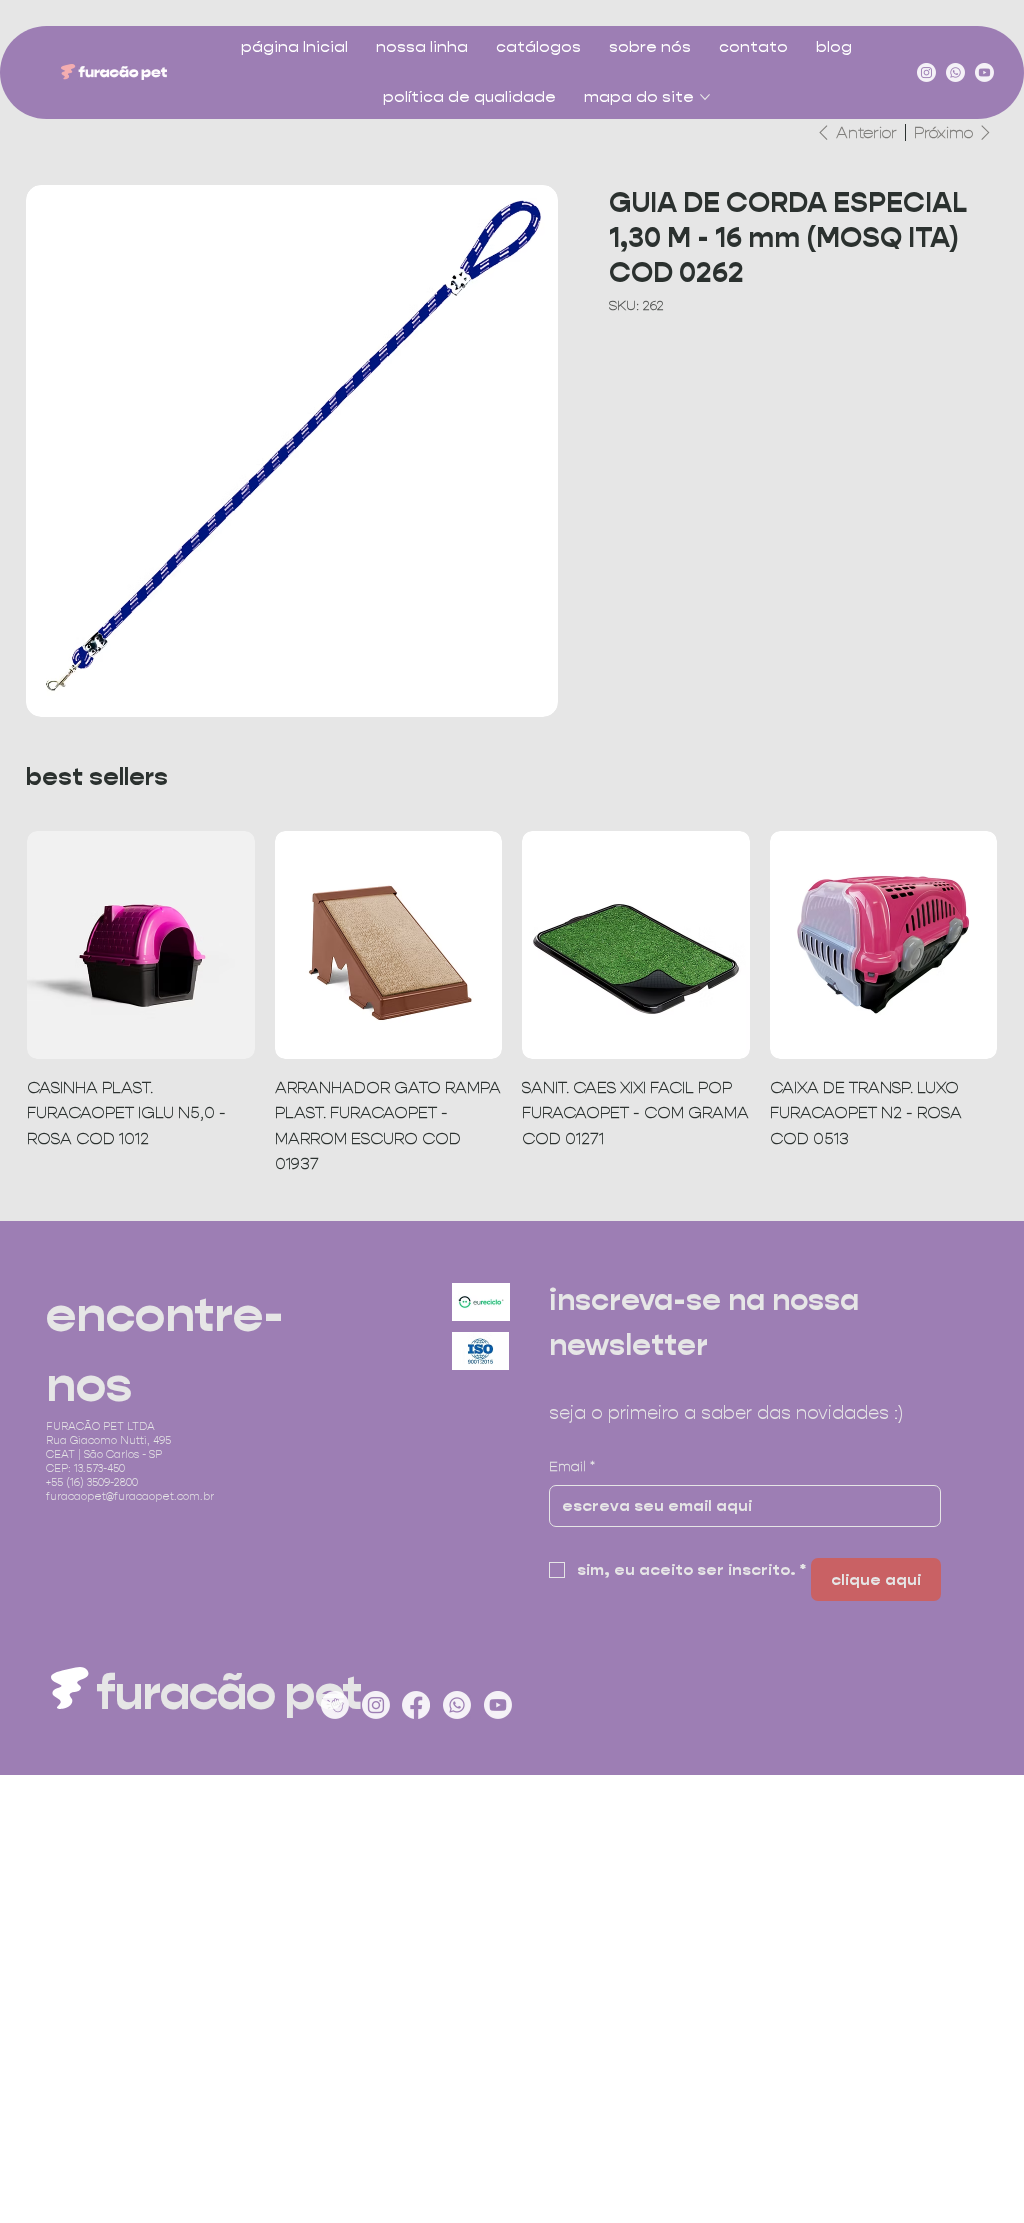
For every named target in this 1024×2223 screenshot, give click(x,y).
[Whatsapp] (955, 72)
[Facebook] (416, 1705)
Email (572, 1466)
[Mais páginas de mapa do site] (705, 97)
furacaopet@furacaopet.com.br (130, 1496)
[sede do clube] (335, 1705)
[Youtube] (984, 72)
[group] (512, 1004)
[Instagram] (926, 72)
